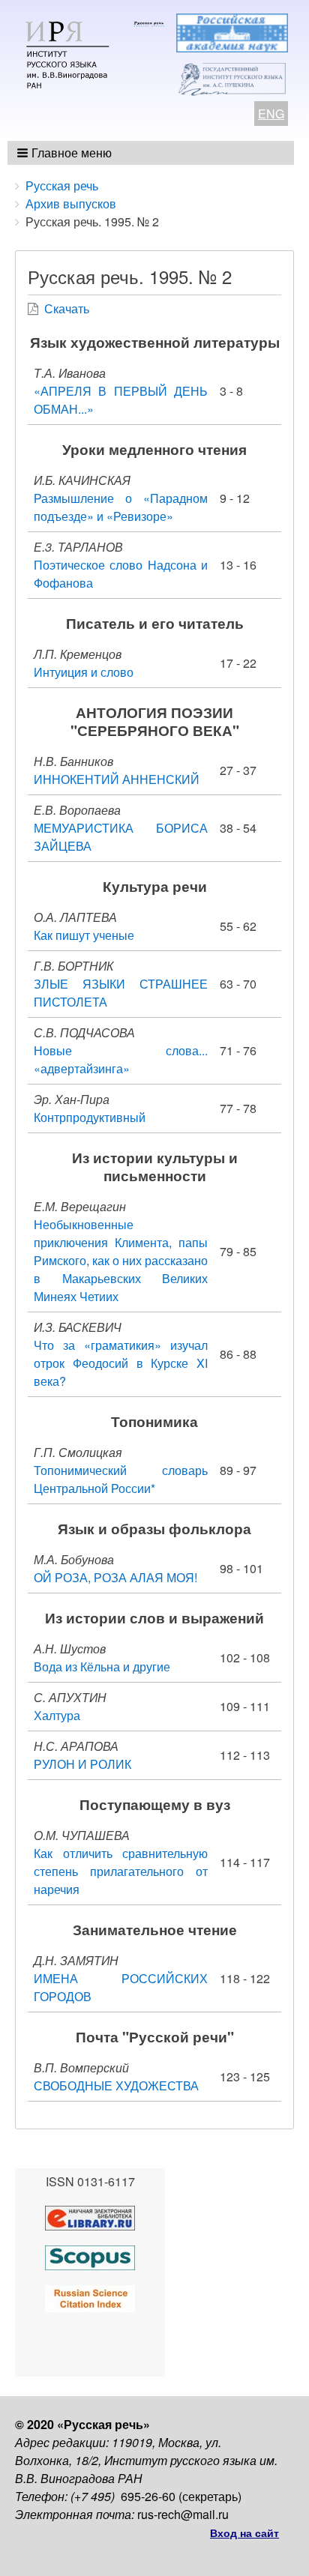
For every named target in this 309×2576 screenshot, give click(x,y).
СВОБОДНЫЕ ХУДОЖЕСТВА (116, 2085)
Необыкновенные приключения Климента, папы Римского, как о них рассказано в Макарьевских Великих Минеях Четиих (121, 1260)
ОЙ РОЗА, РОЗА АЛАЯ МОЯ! (115, 1577)
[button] (66, 153)
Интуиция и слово (84, 672)
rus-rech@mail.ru (183, 2514)
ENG (271, 114)
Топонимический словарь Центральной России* (121, 1479)
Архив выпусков (71, 203)
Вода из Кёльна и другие (102, 1666)
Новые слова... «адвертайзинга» (121, 1059)
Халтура (57, 1715)
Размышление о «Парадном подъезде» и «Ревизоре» (121, 507)
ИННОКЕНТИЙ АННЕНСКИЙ (117, 779)
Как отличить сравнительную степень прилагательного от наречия (121, 1871)
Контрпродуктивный (90, 1117)
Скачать (67, 308)
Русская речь (62, 185)
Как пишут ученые (84, 935)
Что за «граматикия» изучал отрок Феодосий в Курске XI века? (121, 1363)
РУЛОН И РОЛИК (82, 1764)
